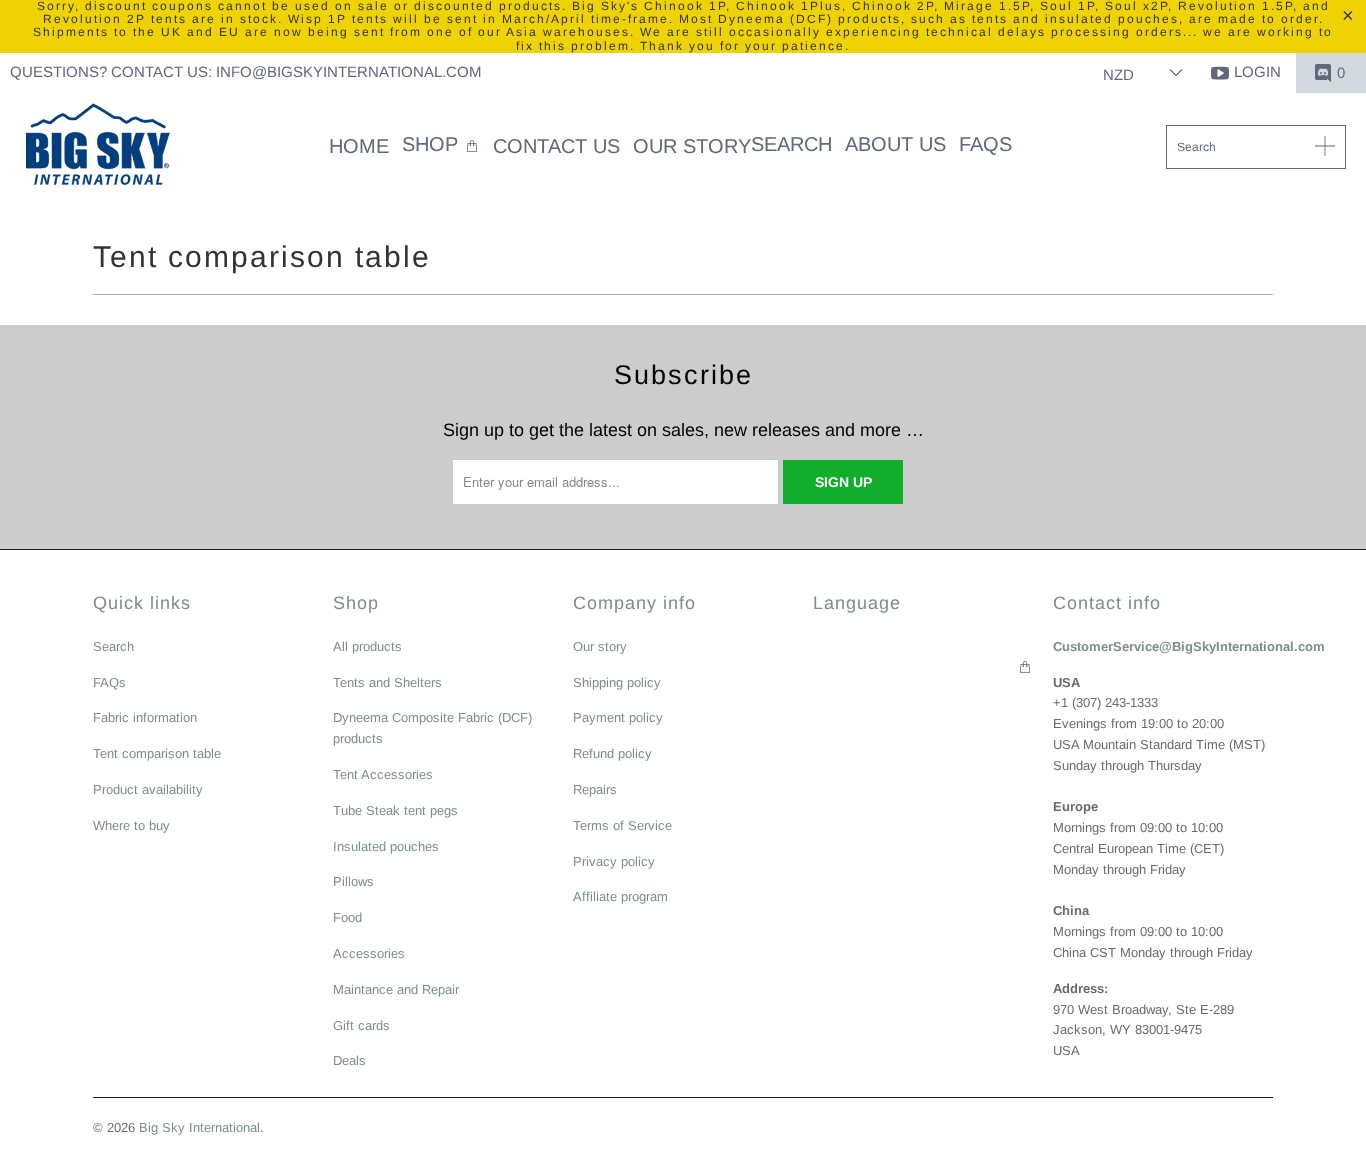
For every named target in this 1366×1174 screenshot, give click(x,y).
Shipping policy (617, 682)
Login (1257, 71)
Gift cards (361, 1025)
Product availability (148, 789)
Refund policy (612, 753)
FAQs (109, 682)
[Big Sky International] (97, 147)
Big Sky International (199, 1127)
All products (367, 646)
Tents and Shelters (387, 682)
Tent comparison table (157, 753)
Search (113, 646)
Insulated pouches (386, 846)
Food (347, 917)
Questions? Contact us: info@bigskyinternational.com (246, 71)
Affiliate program (620, 896)
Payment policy (618, 717)
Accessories (369, 953)
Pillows (353, 881)
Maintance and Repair (396, 989)
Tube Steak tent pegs (395, 810)
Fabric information (145, 717)
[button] (441, 146)
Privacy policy (614, 861)
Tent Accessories (383, 774)
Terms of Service (622, 825)
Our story (600, 646)
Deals (349, 1060)
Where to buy (131, 825)
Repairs (595, 789)
